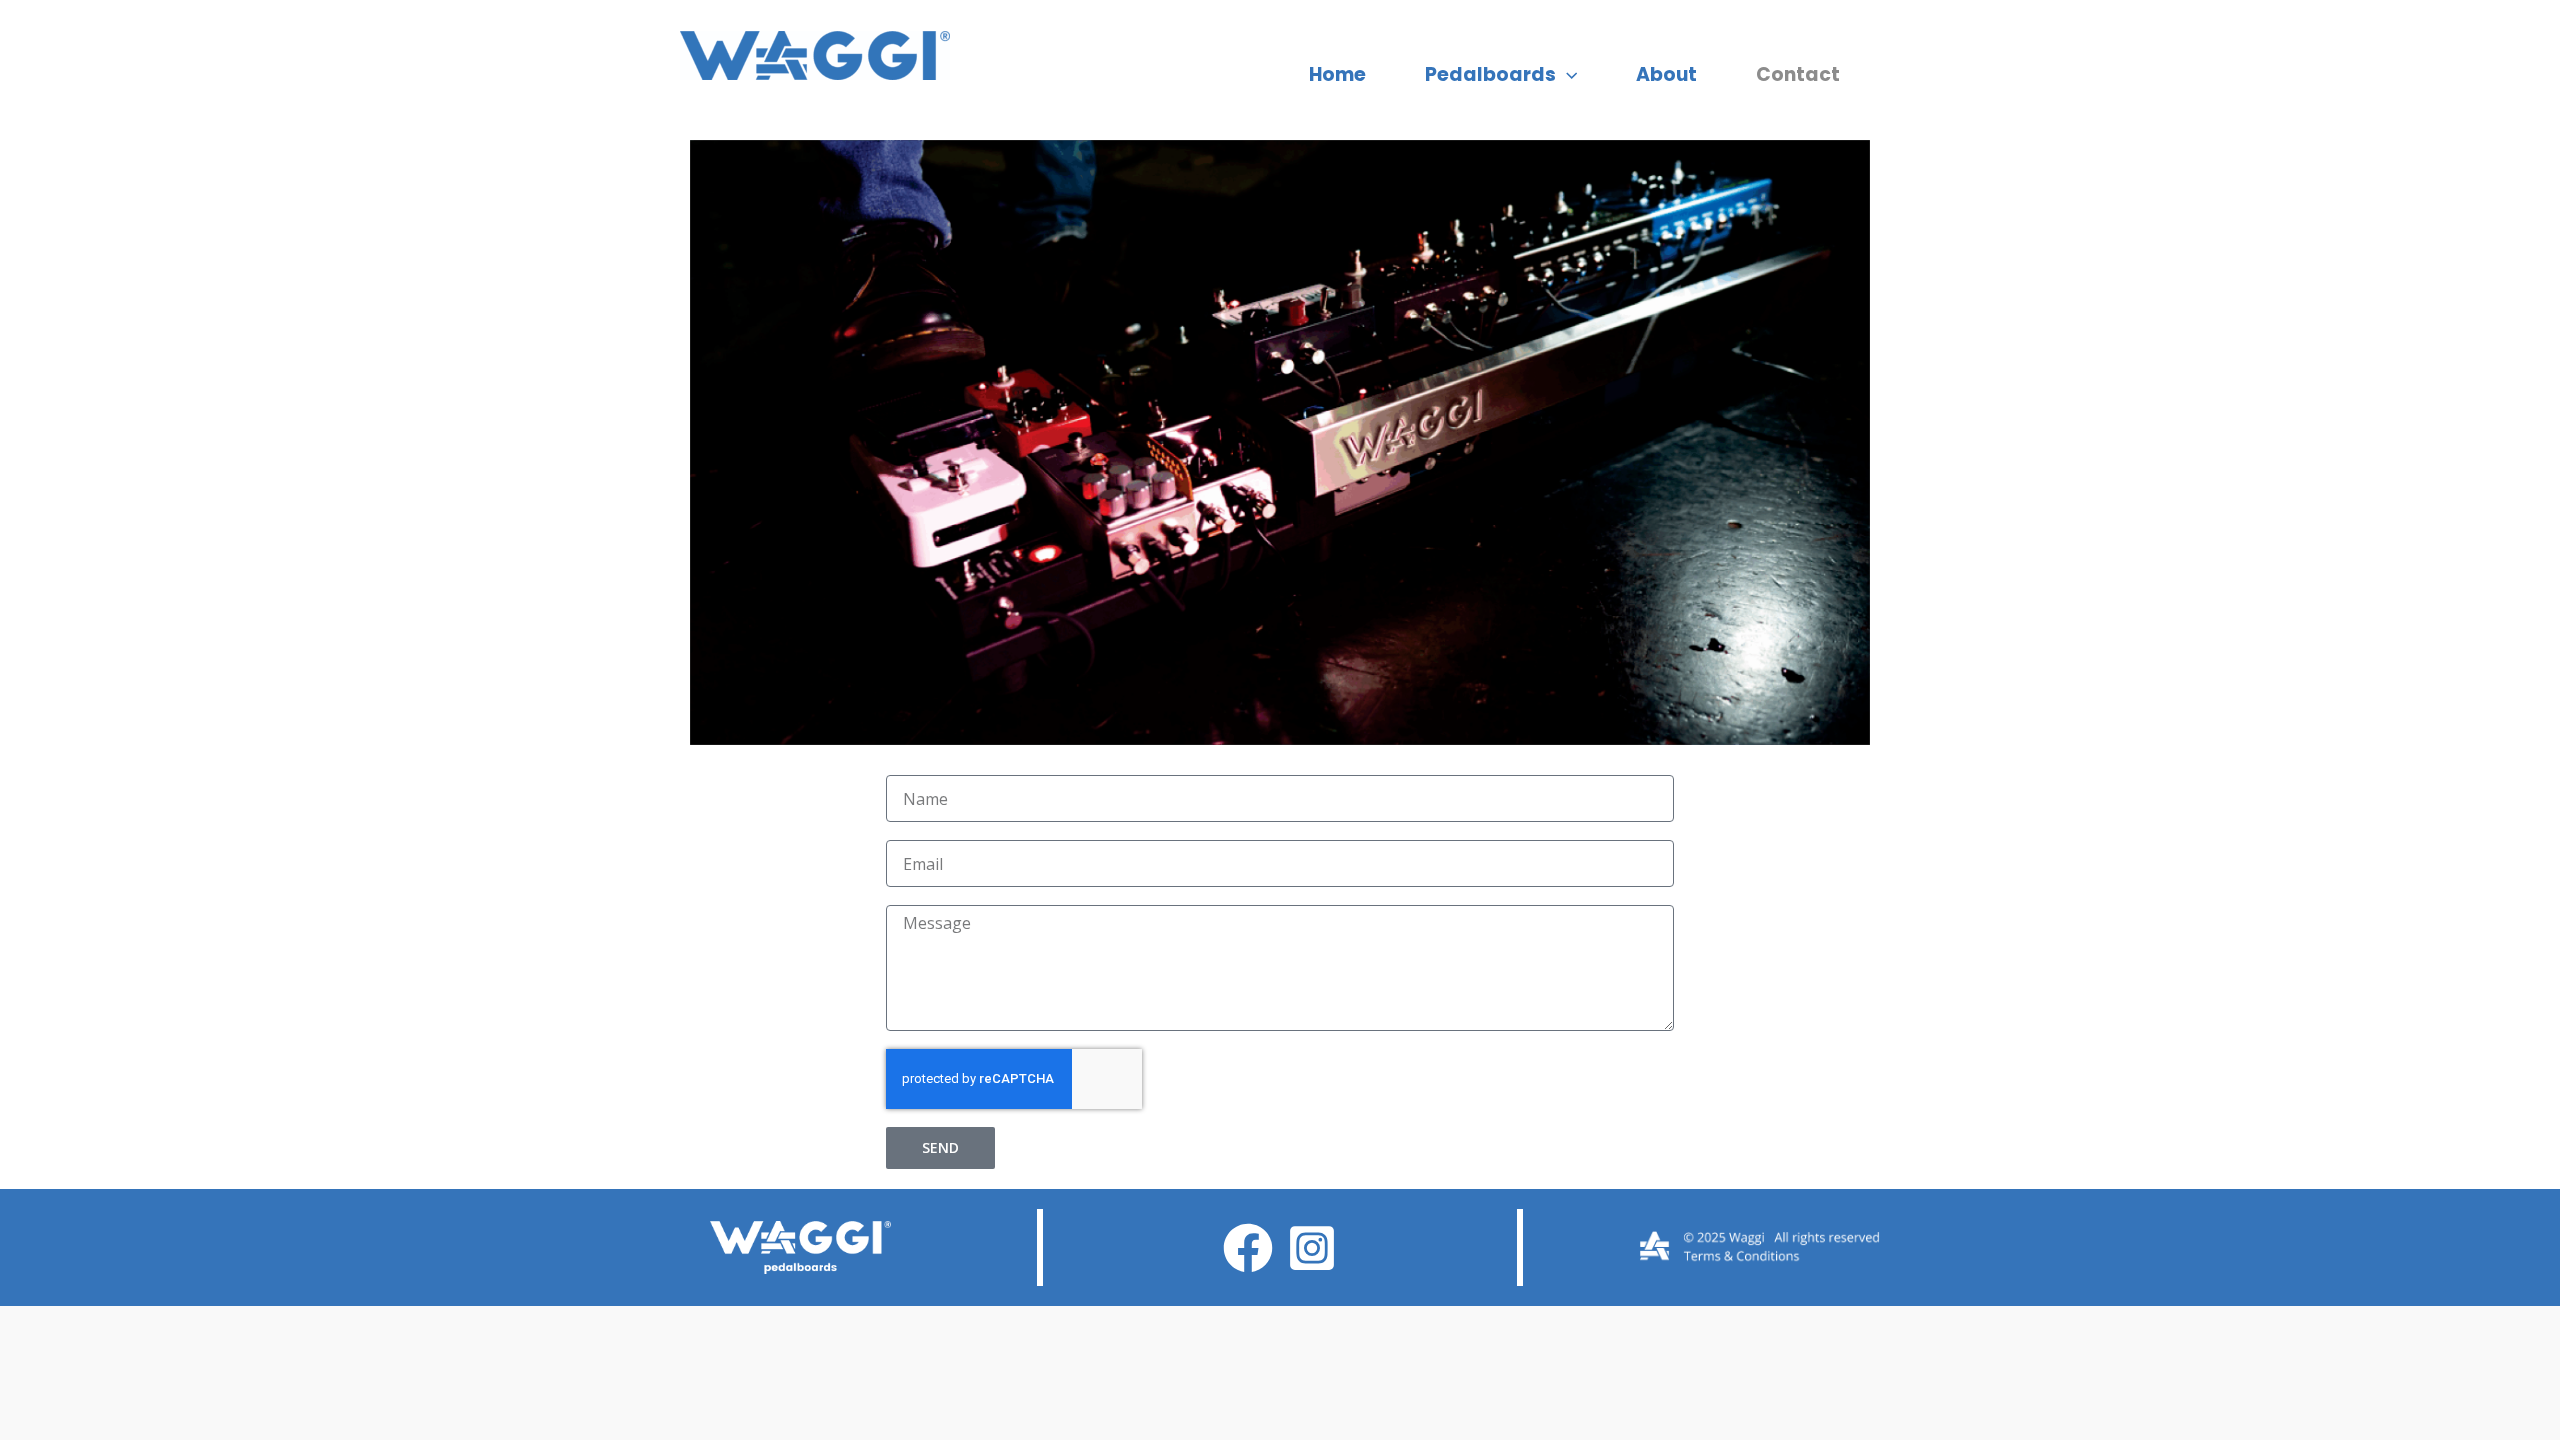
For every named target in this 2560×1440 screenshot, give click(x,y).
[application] (1566, 75)
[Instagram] (1312, 1248)
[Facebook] (1248, 1248)
